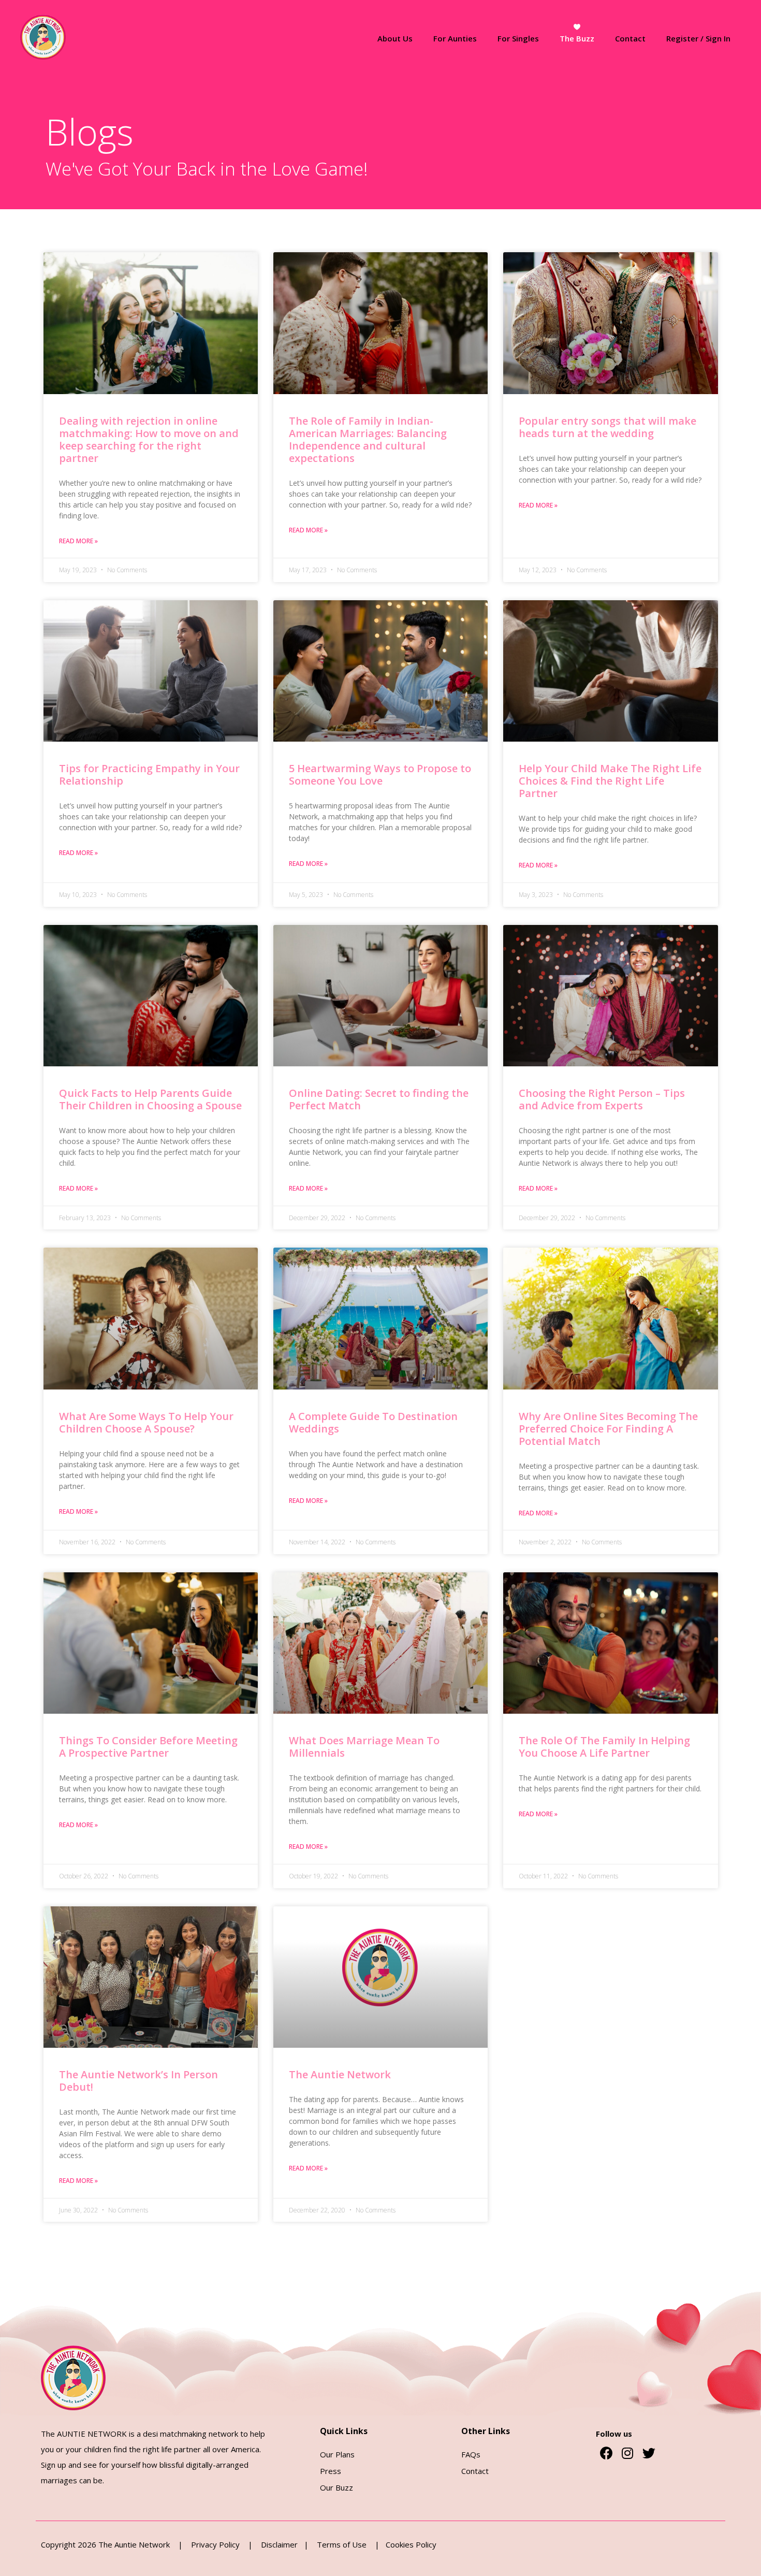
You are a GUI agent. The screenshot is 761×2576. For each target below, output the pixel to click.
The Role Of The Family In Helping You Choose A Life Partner (604, 1747)
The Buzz (577, 38)
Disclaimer (282, 2544)
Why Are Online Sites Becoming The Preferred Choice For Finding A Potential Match (608, 1429)
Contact (630, 38)
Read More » (78, 541)
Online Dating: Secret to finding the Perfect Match (379, 1099)
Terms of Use (342, 2544)
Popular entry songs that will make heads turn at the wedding (608, 427)
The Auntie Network (340, 2074)
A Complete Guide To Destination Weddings (373, 1422)
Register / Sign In (698, 38)
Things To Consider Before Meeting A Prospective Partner (148, 1747)
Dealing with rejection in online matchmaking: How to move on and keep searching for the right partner (149, 439)
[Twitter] (649, 2453)
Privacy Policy (216, 2544)
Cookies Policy (411, 2544)
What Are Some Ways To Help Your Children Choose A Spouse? (146, 1422)
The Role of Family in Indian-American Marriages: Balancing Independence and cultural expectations (368, 439)
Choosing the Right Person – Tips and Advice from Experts (602, 1099)
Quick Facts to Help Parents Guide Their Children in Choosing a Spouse (150, 1099)
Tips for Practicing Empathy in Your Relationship (149, 775)
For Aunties (455, 38)
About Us (395, 38)
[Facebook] (606, 2453)
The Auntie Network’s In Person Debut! (138, 2081)
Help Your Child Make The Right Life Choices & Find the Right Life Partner (610, 781)
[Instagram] (627, 2453)
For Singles (518, 38)
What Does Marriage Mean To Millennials (364, 1747)
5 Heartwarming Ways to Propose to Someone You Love (380, 775)
